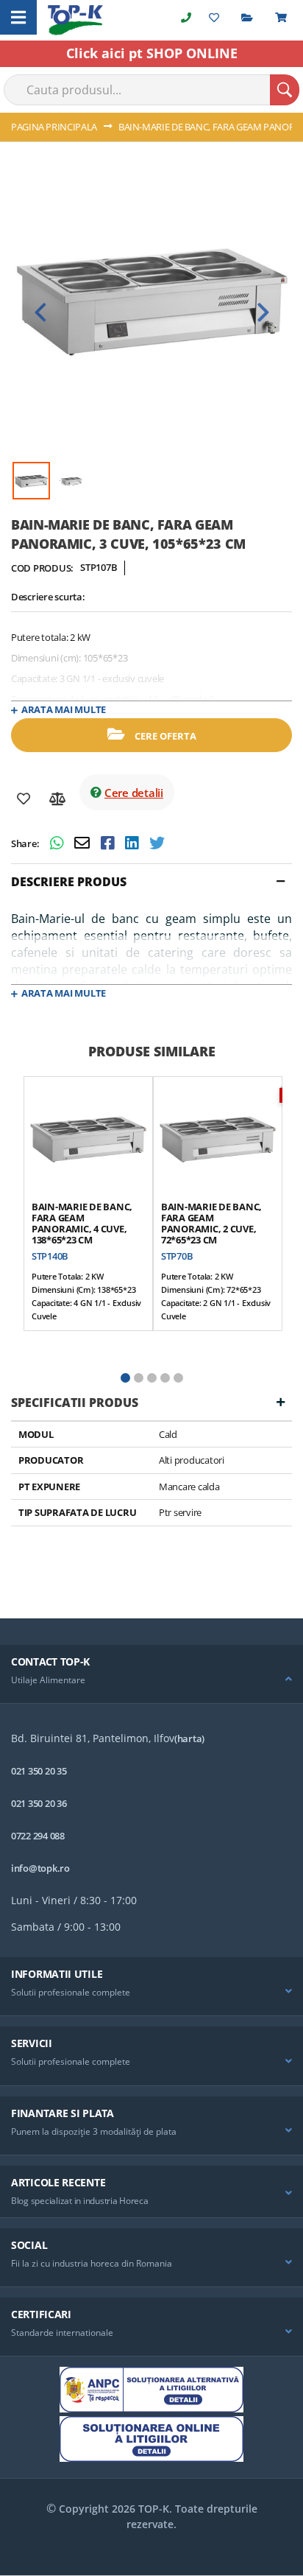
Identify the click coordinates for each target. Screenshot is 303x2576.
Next (263, 312)
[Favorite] (24, 799)
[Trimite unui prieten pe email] (84, 845)
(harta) (189, 1738)
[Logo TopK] (75, 20)
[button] (125, 1378)
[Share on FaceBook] (109, 845)
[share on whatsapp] (58, 845)
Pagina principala (54, 127)
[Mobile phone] (186, 17)
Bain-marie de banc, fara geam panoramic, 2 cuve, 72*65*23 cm (211, 1223)
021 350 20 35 (39, 1771)
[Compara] (58, 799)
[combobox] (151, 90)
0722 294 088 (38, 1836)
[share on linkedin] (133, 845)
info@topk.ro (40, 1868)
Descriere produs (69, 882)
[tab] (151, 882)
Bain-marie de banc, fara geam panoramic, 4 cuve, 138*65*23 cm (82, 1223)
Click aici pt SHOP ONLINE (152, 53)
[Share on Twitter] (157, 845)
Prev (40, 312)
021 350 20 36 (39, 1803)
